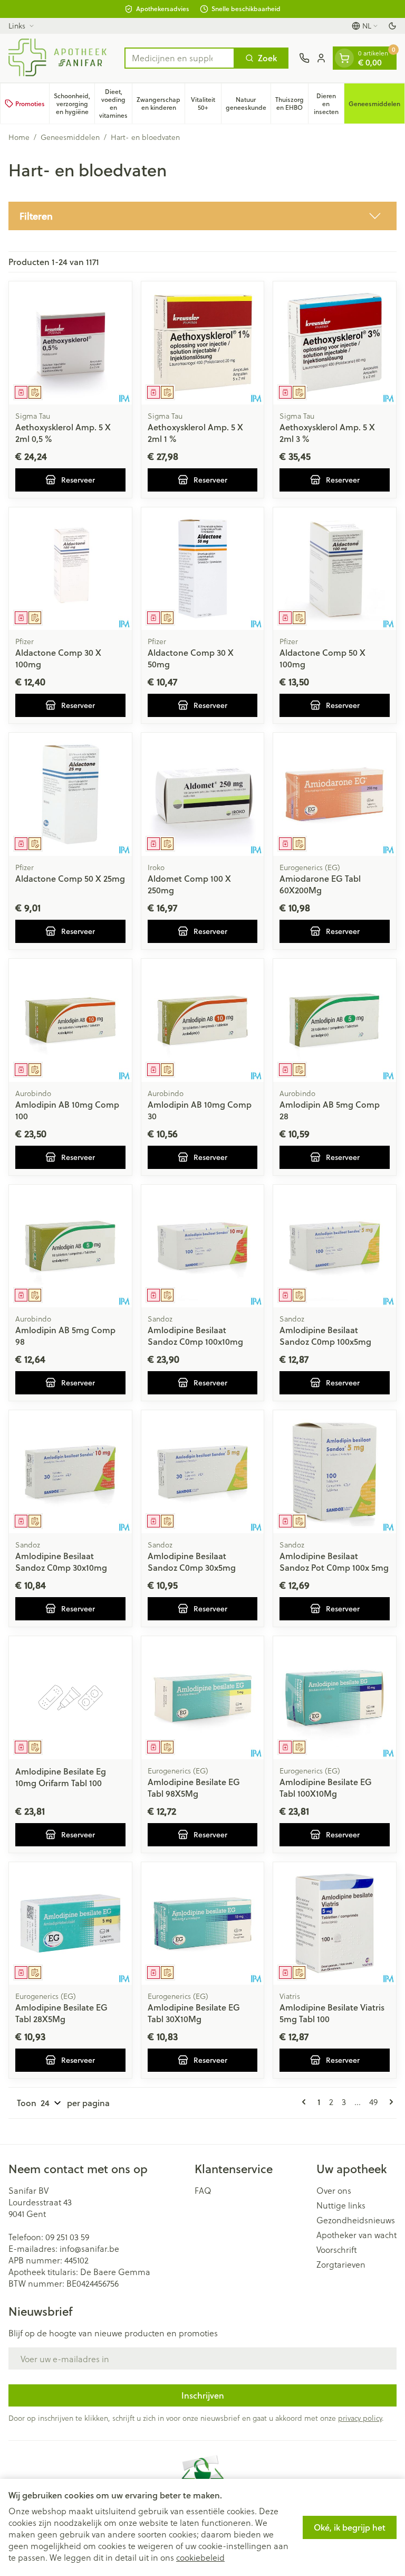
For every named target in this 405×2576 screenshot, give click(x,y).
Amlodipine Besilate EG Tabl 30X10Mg (194, 2013)
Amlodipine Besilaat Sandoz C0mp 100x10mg (195, 1336)
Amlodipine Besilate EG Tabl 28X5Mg (61, 2013)
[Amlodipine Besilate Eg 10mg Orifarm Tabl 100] (70, 1698)
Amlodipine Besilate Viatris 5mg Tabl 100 (332, 2013)
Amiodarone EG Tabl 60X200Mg (320, 884)
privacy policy (360, 2418)
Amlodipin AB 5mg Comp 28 (330, 1110)
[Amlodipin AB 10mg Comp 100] (70, 1020)
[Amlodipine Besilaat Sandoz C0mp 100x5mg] (335, 1246)
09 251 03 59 (67, 2237)
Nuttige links (341, 2205)
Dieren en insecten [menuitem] (329, 104)
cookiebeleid (200, 2557)
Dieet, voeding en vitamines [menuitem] (115, 103)
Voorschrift (337, 2250)
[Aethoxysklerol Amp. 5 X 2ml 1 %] (203, 343)
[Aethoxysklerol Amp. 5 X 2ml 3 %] (335, 343)
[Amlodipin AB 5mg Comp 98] (70, 1246)
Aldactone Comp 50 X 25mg (70, 878)
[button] (202, 216)
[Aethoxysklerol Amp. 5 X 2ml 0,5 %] (70, 343)
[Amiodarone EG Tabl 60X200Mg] (335, 794)
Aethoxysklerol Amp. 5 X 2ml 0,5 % (63, 433)
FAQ (203, 2191)
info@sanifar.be (89, 2248)
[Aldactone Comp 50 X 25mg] (70, 794)
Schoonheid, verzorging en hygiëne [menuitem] (74, 104)
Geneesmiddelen (70, 137)
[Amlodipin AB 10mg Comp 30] (203, 1020)
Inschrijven (203, 2395)
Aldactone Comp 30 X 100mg (58, 658)
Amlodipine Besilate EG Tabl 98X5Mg (194, 1787)
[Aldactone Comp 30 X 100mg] (70, 569)
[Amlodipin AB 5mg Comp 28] (335, 1020)
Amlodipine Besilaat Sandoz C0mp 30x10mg (61, 1561)
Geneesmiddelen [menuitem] (377, 106)
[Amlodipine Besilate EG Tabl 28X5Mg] (70, 1924)
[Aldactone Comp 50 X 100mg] (335, 569)
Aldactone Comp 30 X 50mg (191, 658)
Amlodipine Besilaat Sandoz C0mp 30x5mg (192, 1561)
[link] (306, 2102)
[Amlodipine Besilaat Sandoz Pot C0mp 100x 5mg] (335, 1472)
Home (19, 137)
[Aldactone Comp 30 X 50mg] (203, 569)
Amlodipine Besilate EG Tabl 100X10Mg (326, 1787)
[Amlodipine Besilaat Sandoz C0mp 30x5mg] (203, 1472)
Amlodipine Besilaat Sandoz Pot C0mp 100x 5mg (334, 1561)
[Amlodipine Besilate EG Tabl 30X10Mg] (203, 1924)
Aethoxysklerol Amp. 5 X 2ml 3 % (327, 433)
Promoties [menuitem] (30, 104)
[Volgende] (389, 2102)
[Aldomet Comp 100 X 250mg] (203, 794)
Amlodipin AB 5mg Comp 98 (65, 1336)
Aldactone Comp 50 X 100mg (322, 658)
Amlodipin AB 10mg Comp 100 (67, 1110)
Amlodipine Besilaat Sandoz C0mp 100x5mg (325, 1336)
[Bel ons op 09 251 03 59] (304, 58)
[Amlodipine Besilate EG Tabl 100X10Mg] (335, 1698)
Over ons (334, 2191)
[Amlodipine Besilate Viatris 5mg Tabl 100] (335, 1924)
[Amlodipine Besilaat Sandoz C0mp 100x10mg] (203, 1246)
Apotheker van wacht (356, 2235)
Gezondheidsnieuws (356, 2220)
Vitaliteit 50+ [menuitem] (206, 103)
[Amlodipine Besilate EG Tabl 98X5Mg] (203, 1698)
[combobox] (180, 58)
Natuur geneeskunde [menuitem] (248, 103)
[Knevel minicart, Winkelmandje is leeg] (344, 58)
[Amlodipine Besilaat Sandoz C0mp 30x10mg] (70, 1472)
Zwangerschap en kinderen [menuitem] (161, 103)
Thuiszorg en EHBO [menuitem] (292, 103)
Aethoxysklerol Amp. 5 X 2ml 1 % (195, 433)
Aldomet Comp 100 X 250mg (189, 884)
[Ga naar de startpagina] (61, 58)
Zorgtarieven (341, 2264)
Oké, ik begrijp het (350, 2527)
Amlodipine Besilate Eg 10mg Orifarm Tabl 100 (61, 1777)
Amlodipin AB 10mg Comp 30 (200, 1110)
